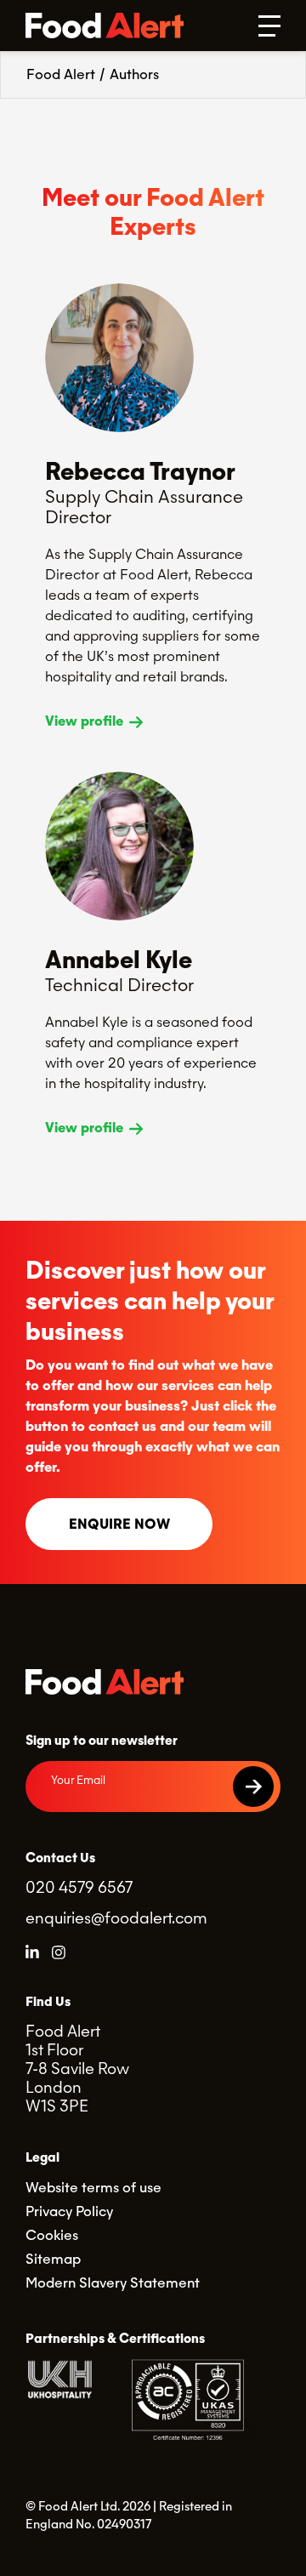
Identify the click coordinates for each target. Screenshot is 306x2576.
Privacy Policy (69, 2211)
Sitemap (53, 2259)
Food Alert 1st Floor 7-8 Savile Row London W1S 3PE (77, 2069)
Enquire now (119, 1524)
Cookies (52, 2235)
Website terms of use (93, 2188)
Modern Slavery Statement (113, 2283)
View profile (86, 721)
